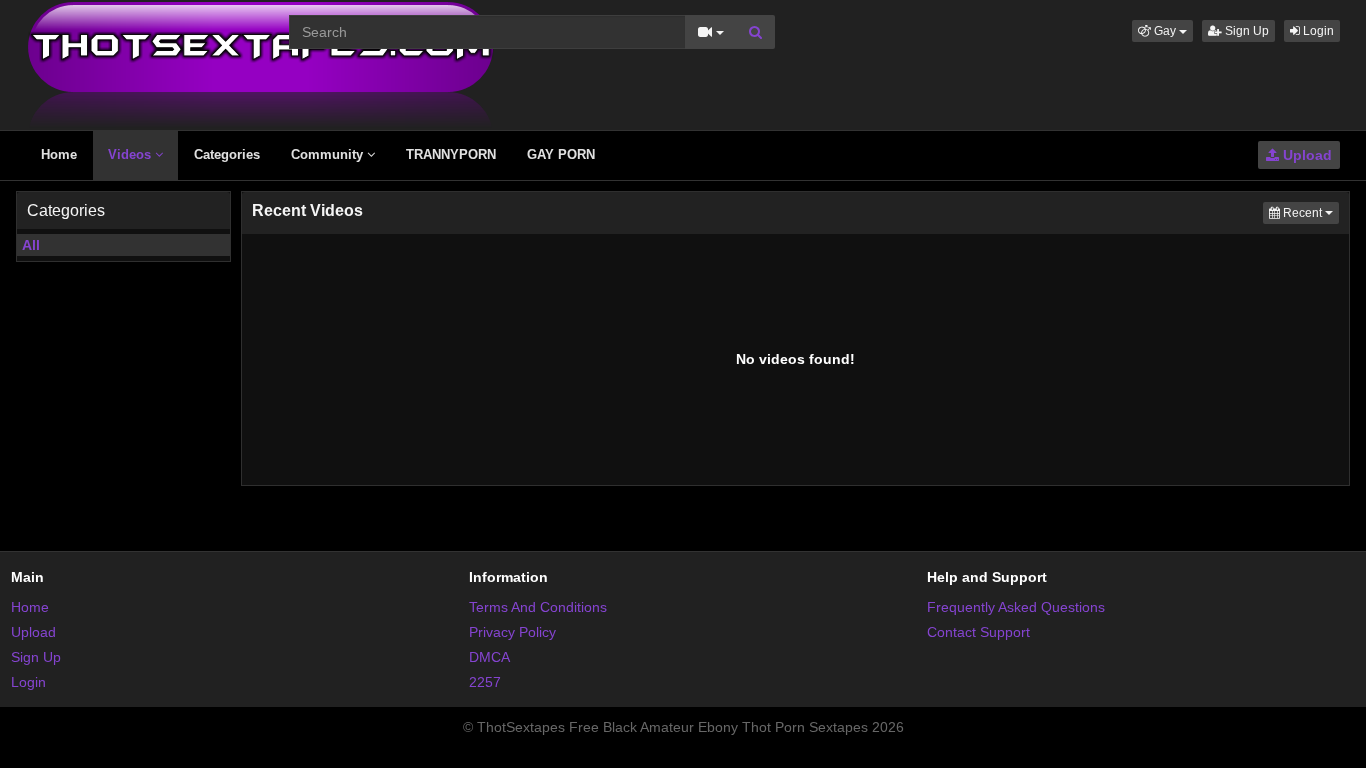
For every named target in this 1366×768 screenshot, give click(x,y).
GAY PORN (561, 154)
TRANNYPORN (451, 154)
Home (59, 154)
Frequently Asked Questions (1016, 607)
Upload (1305, 155)
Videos (131, 154)
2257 (485, 682)
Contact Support (978, 632)
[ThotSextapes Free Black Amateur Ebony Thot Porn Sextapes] (260, 64)
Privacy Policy (512, 632)
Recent (1309, 212)
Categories (227, 154)
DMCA (489, 657)
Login (1317, 31)
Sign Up (1245, 31)
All (31, 245)
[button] (1162, 31)
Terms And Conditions (538, 607)
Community (329, 154)
